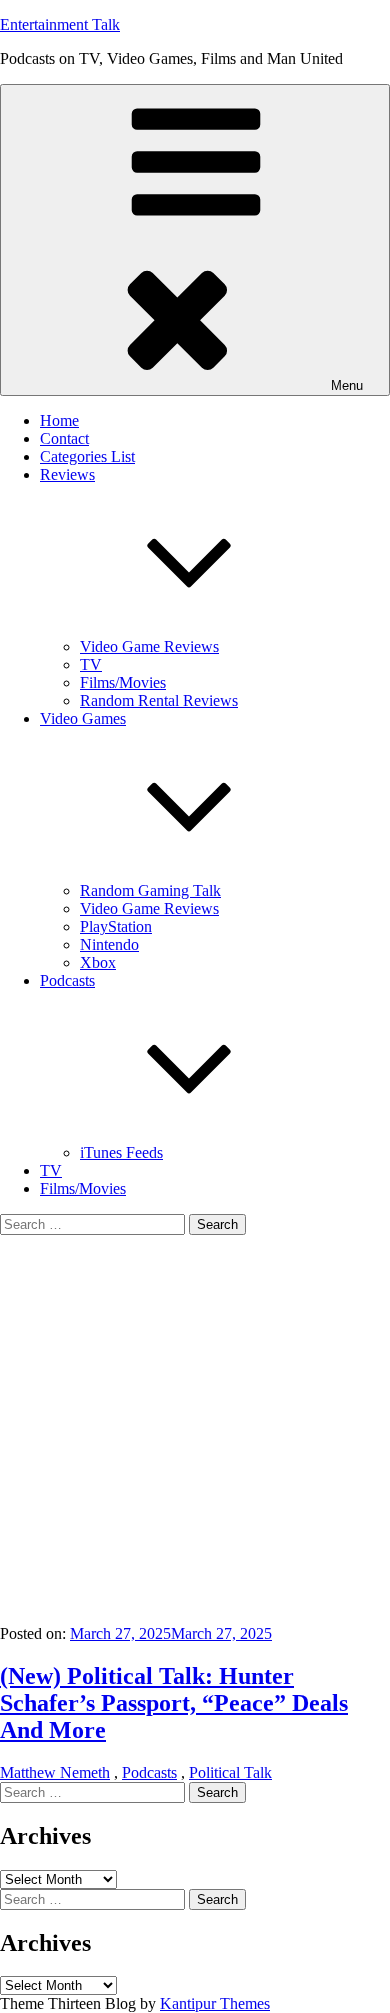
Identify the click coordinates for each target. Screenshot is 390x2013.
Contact (64, 438)
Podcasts (149, 1772)
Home (59, 420)
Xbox (98, 962)
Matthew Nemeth (55, 1772)
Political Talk (230, 1772)
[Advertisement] (195, 1430)
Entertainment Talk (60, 24)
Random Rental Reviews (159, 700)
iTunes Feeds (121, 1152)
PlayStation (116, 926)
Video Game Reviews (149, 646)
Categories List (87, 456)
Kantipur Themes (215, 2003)
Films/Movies (123, 682)
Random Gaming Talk (150, 890)
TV (91, 664)
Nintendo (109, 944)
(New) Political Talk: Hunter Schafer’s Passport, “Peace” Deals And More (174, 1703)
